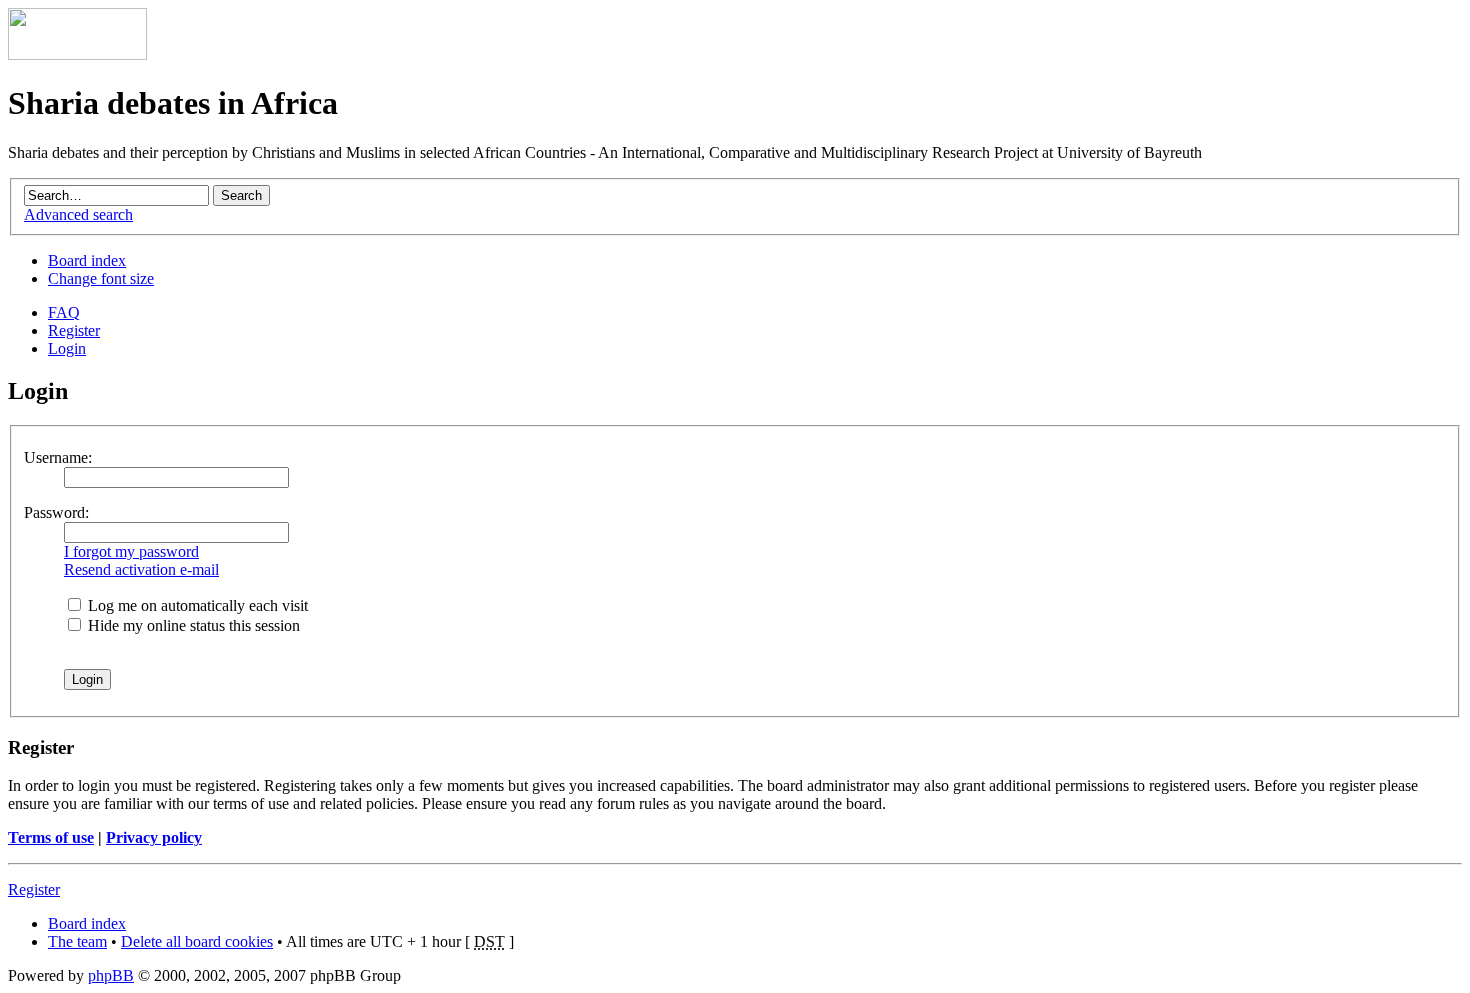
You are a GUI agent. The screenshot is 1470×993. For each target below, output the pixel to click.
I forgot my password (131, 551)
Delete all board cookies (197, 941)
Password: (56, 512)
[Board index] (77, 54)
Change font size (101, 278)
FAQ (64, 312)
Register (74, 330)
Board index (87, 260)
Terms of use (51, 837)
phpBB (111, 975)
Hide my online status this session (192, 625)
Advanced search (78, 214)
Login (67, 348)
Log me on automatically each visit (196, 605)
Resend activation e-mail (141, 569)
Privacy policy (154, 837)
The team (77, 941)
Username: (58, 457)
